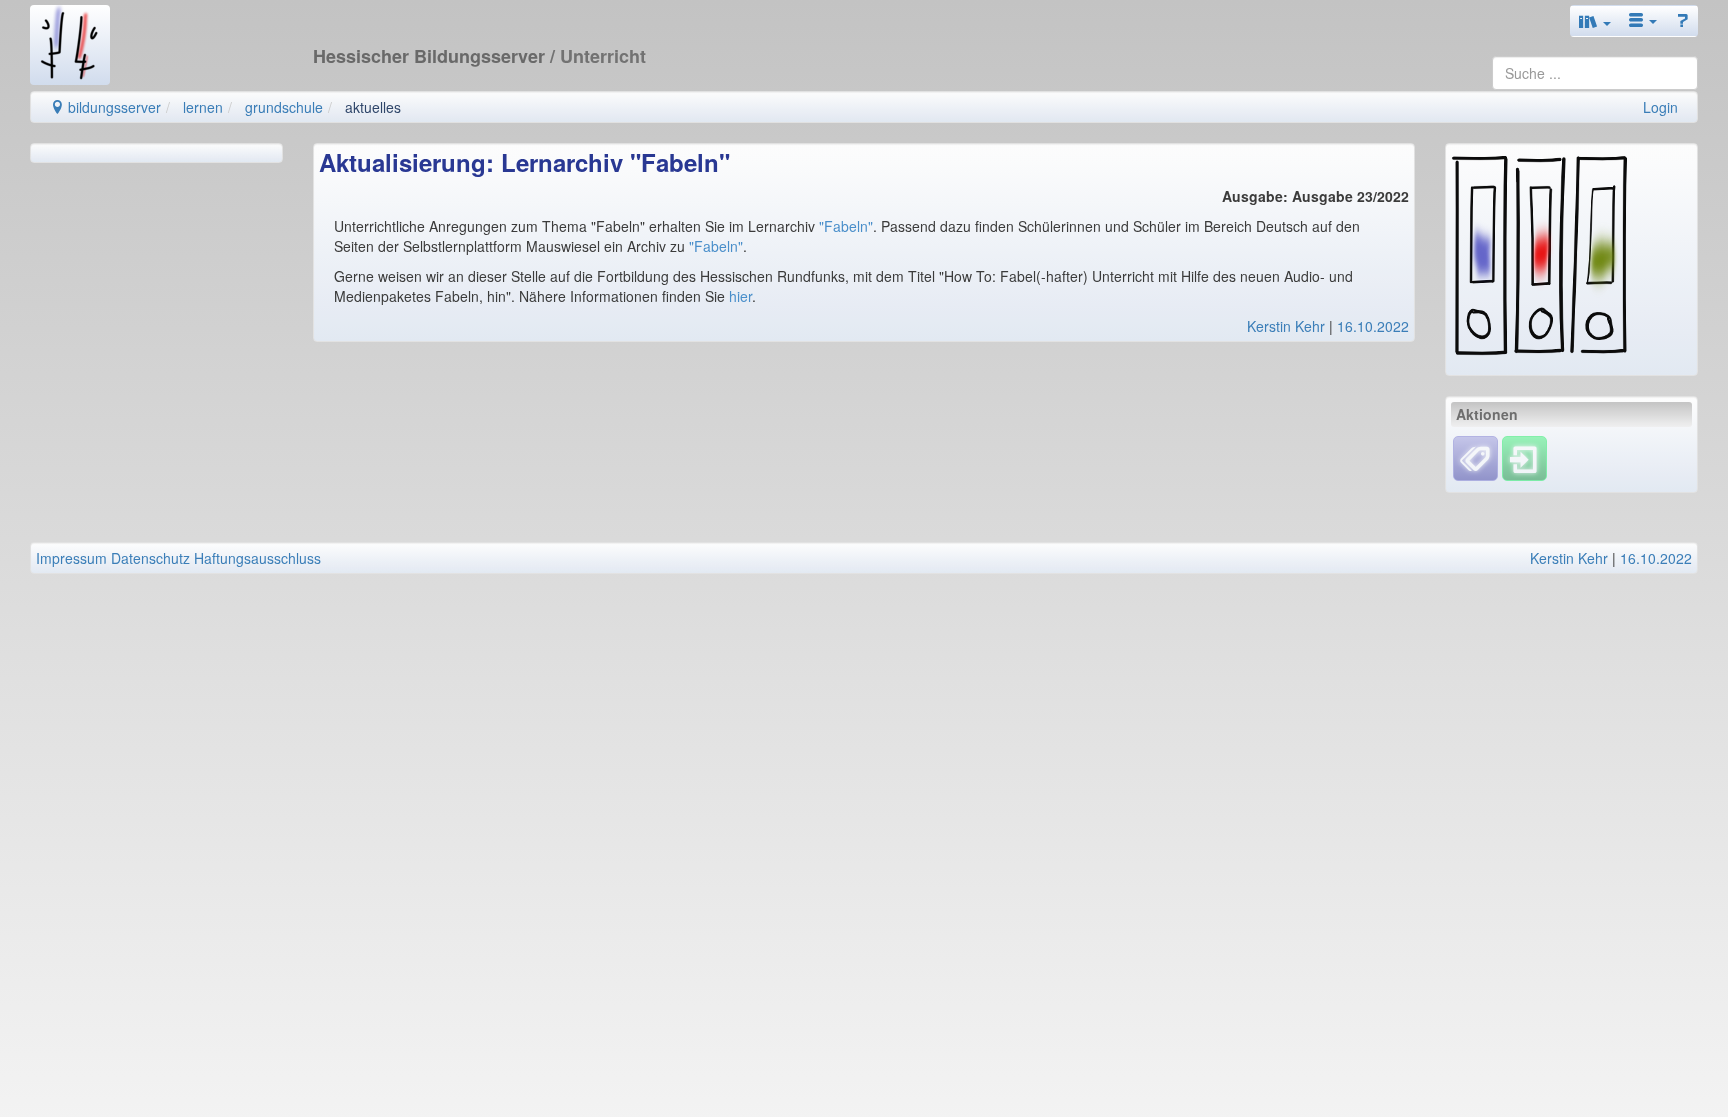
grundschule (284, 107)
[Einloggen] (1524, 457)
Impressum (71, 558)
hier (740, 296)
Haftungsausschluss (257, 558)
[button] (1595, 21)
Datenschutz (150, 558)
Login (1660, 107)
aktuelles (373, 107)
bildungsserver (112, 107)
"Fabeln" (846, 226)
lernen (203, 107)
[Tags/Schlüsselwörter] (1475, 458)
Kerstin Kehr (1286, 326)
